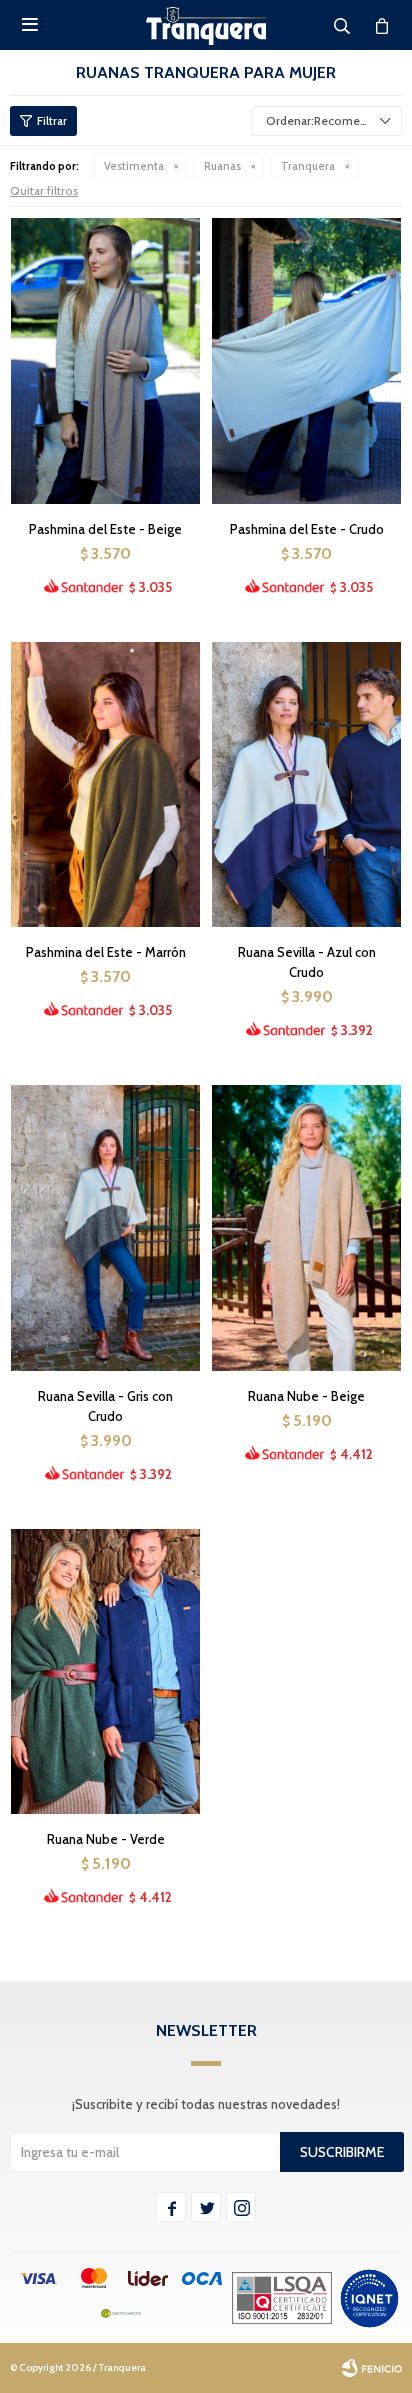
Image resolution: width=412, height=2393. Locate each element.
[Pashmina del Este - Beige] (105, 360)
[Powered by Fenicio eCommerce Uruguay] (372, 2368)
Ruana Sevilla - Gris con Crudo (105, 1406)
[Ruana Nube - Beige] (306, 1227)
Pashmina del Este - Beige (105, 529)
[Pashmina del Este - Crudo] (306, 360)
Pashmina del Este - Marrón (106, 952)
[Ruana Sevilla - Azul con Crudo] (306, 784)
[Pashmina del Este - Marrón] (105, 784)
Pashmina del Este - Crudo (307, 529)
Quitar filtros (44, 190)
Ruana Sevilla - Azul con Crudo (307, 962)
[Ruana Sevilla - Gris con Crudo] (105, 1227)
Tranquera (308, 166)
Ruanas (222, 166)
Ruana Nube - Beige (306, 1396)
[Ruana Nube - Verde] (105, 1671)
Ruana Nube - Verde (106, 1839)
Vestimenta (134, 166)
